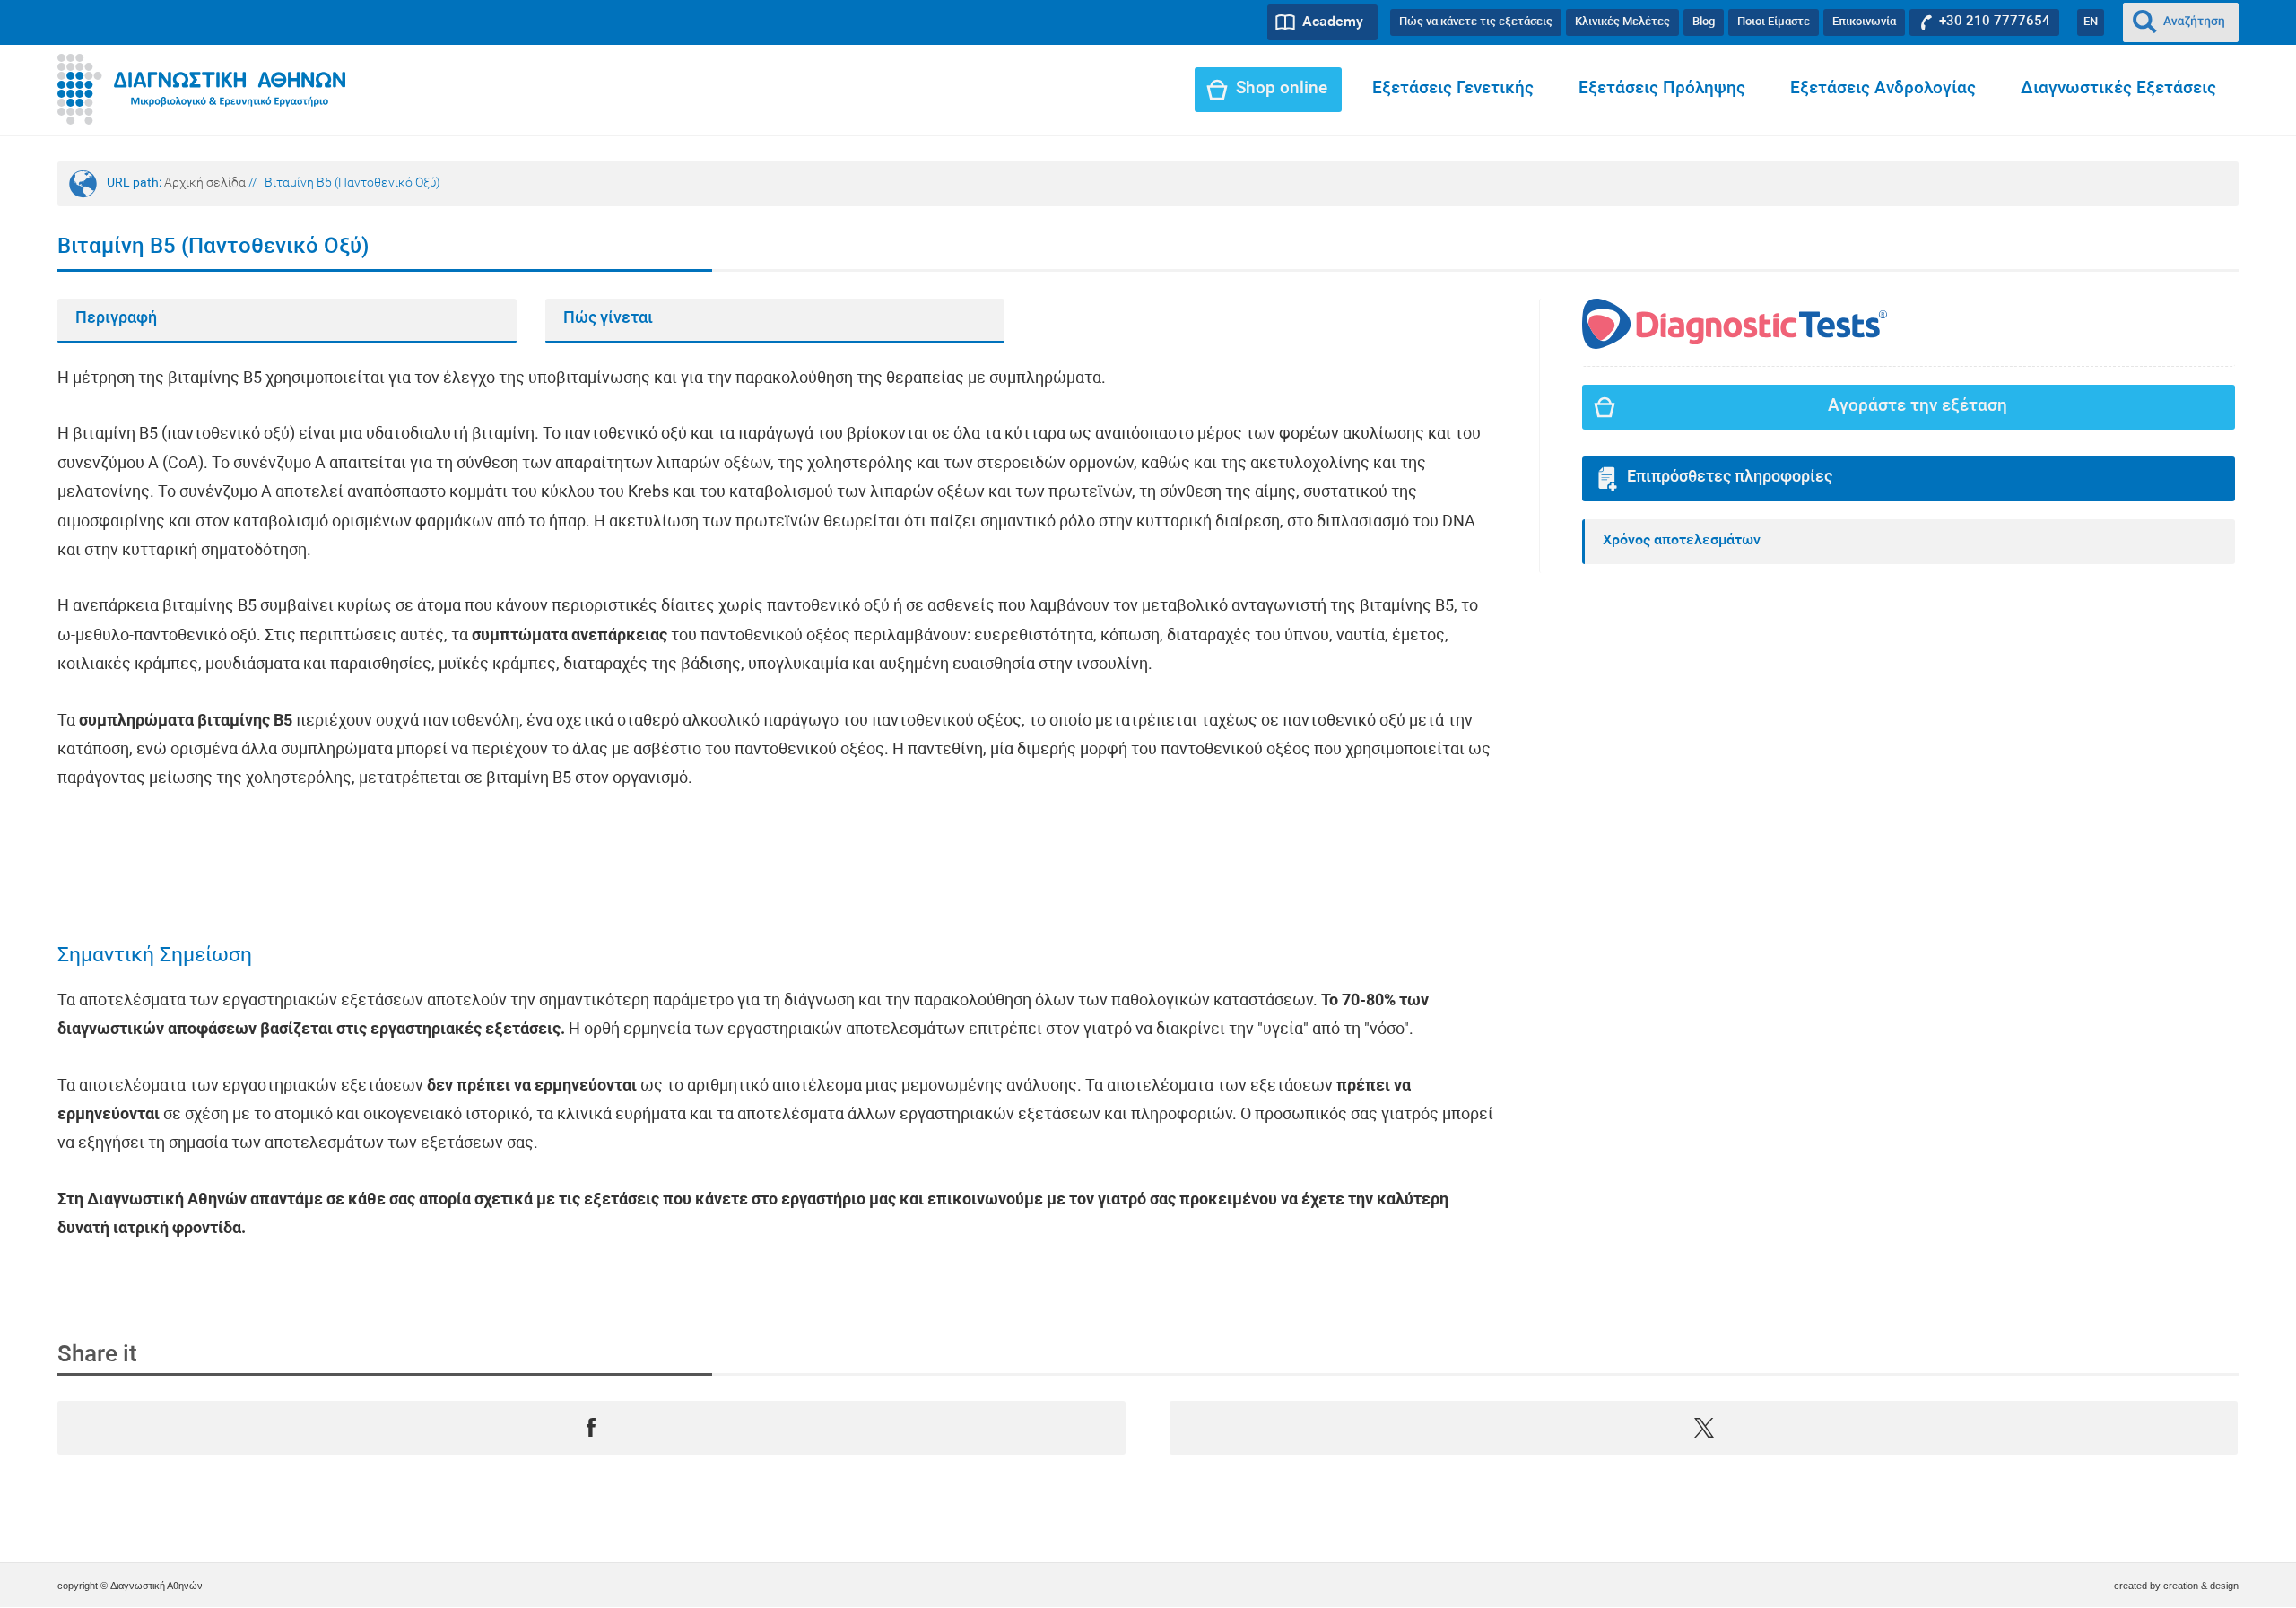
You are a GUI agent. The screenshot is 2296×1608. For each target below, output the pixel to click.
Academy (1333, 22)
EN (2091, 22)
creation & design (2201, 1586)
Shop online (1282, 89)
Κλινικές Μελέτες (1622, 22)
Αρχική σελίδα (205, 183)
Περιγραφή (116, 319)
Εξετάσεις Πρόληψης (1662, 89)
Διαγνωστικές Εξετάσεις (2118, 89)
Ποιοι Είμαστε (1774, 22)
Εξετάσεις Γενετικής (1453, 89)
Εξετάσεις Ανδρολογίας (1883, 89)
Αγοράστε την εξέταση (1918, 407)
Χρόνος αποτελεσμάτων (1682, 541)
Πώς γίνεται (608, 319)
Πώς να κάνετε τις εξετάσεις (1476, 22)
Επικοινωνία (1864, 22)
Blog (1704, 22)
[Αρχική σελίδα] (201, 90)
